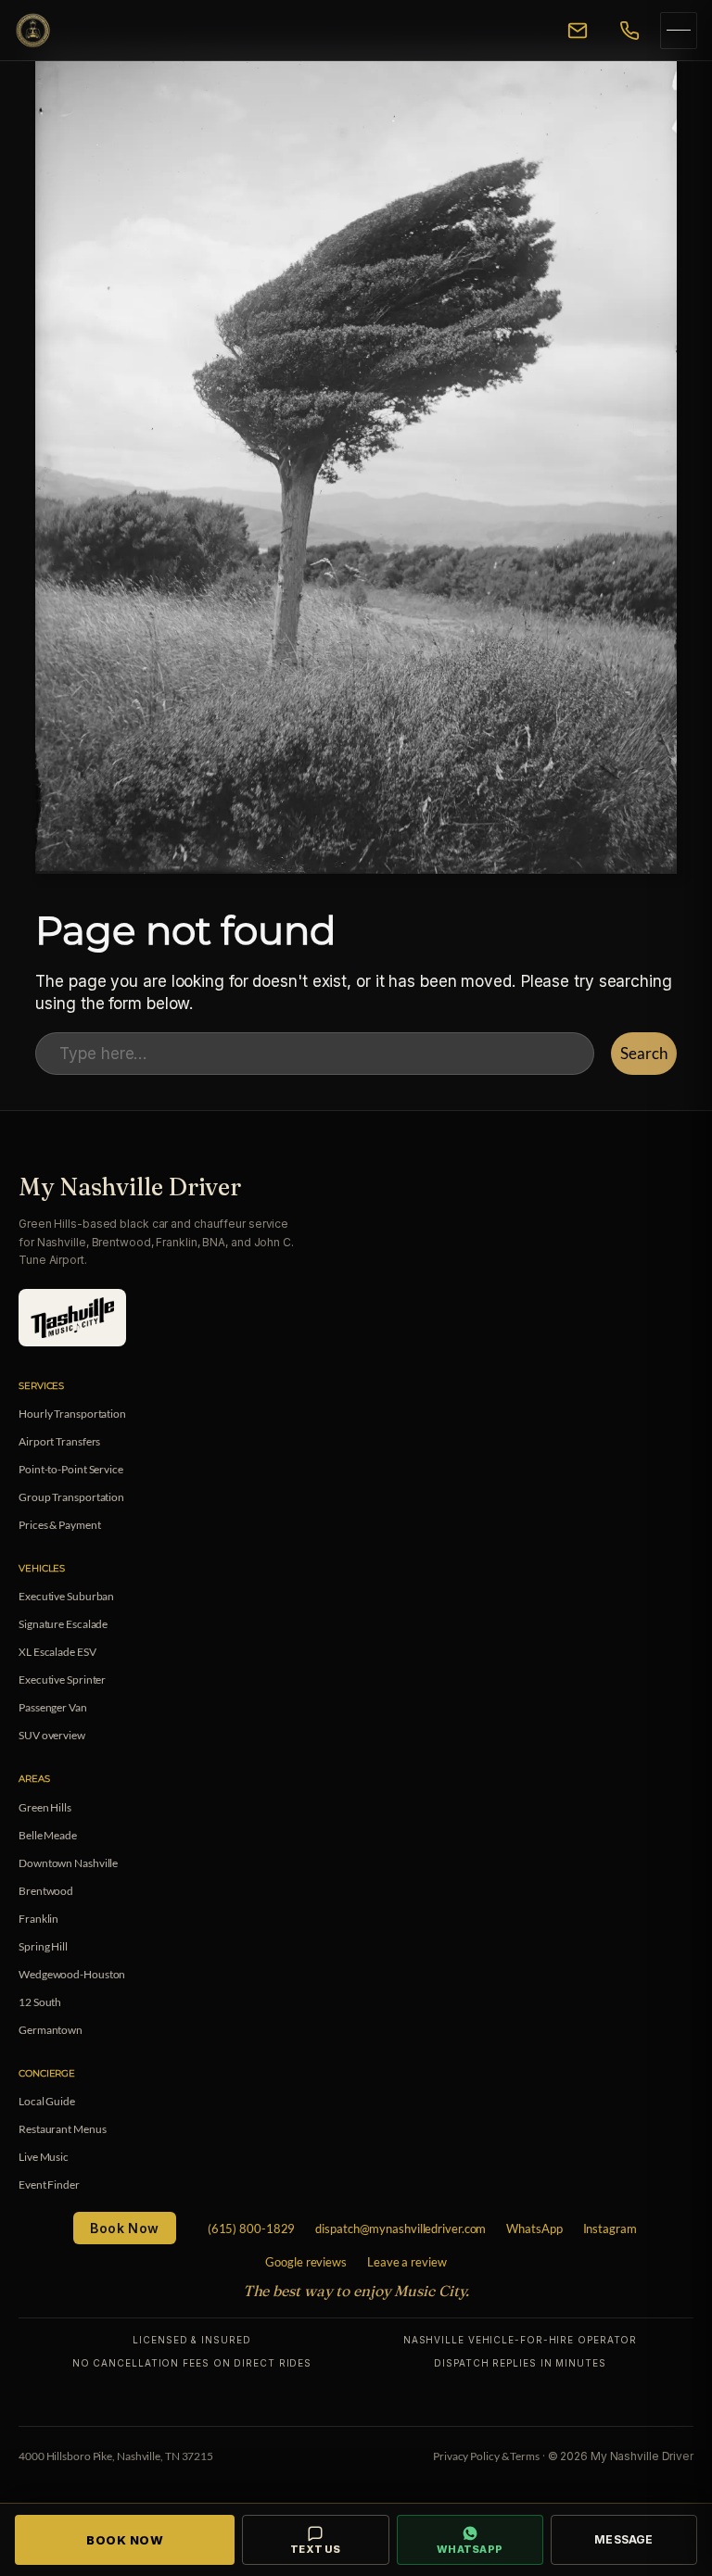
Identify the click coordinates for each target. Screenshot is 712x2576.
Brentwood (46, 1891)
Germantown (51, 2030)
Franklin (38, 1919)
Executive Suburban (66, 1596)
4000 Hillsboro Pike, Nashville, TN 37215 (116, 2456)
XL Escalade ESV (57, 1652)
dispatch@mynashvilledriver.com (400, 2229)
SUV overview (52, 1735)
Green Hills (45, 1807)
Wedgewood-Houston (72, 1974)
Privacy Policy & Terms (486, 2456)
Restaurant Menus (62, 2129)
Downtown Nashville (68, 1863)
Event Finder (49, 2185)
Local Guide (47, 2101)
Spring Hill (43, 1946)
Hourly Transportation (72, 1414)
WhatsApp (534, 2229)
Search (643, 1053)
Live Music (44, 2157)
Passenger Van (53, 1707)
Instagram (610, 2229)
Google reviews (306, 2262)
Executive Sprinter (62, 1679)
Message (624, 2539)
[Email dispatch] (578, 31)
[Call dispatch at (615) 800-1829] (629, 31)
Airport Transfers (59, 1441)
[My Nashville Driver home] (279, 31)
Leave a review (407, 2262)
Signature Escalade (63, 1624)
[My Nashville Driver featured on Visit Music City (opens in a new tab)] (72, 1318)
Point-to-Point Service (71, 1469)
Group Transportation (71, 1497)
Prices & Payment (59, 1525)
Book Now (124, 2228)
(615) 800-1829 (252, 2229)
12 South (40, 2002)
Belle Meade (48, 1835)
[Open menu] (679, 31)
